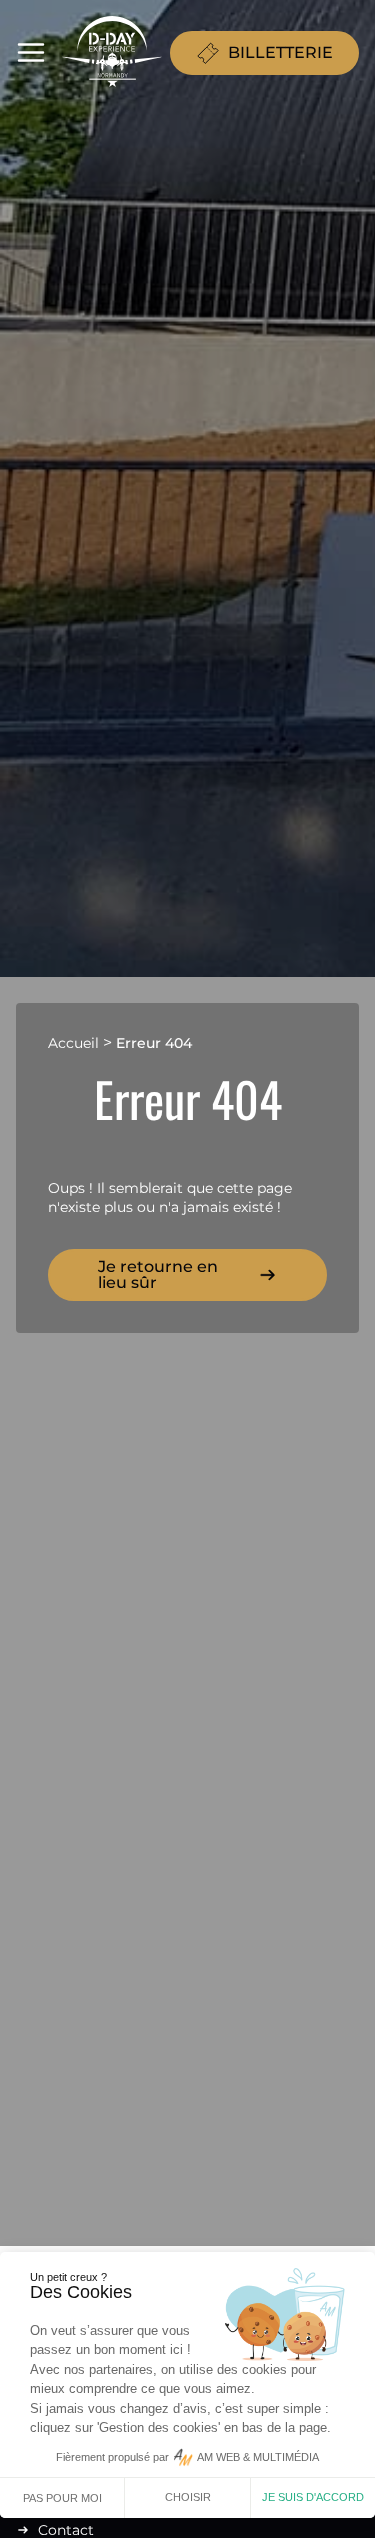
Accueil (73, 1043)
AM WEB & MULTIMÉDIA (258, 2457)
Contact (66, 2530)
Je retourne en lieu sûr (158, 1274)
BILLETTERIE (280, 52)
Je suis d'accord (313, 2497)
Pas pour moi (62, 2498)
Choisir (188, 2497)
